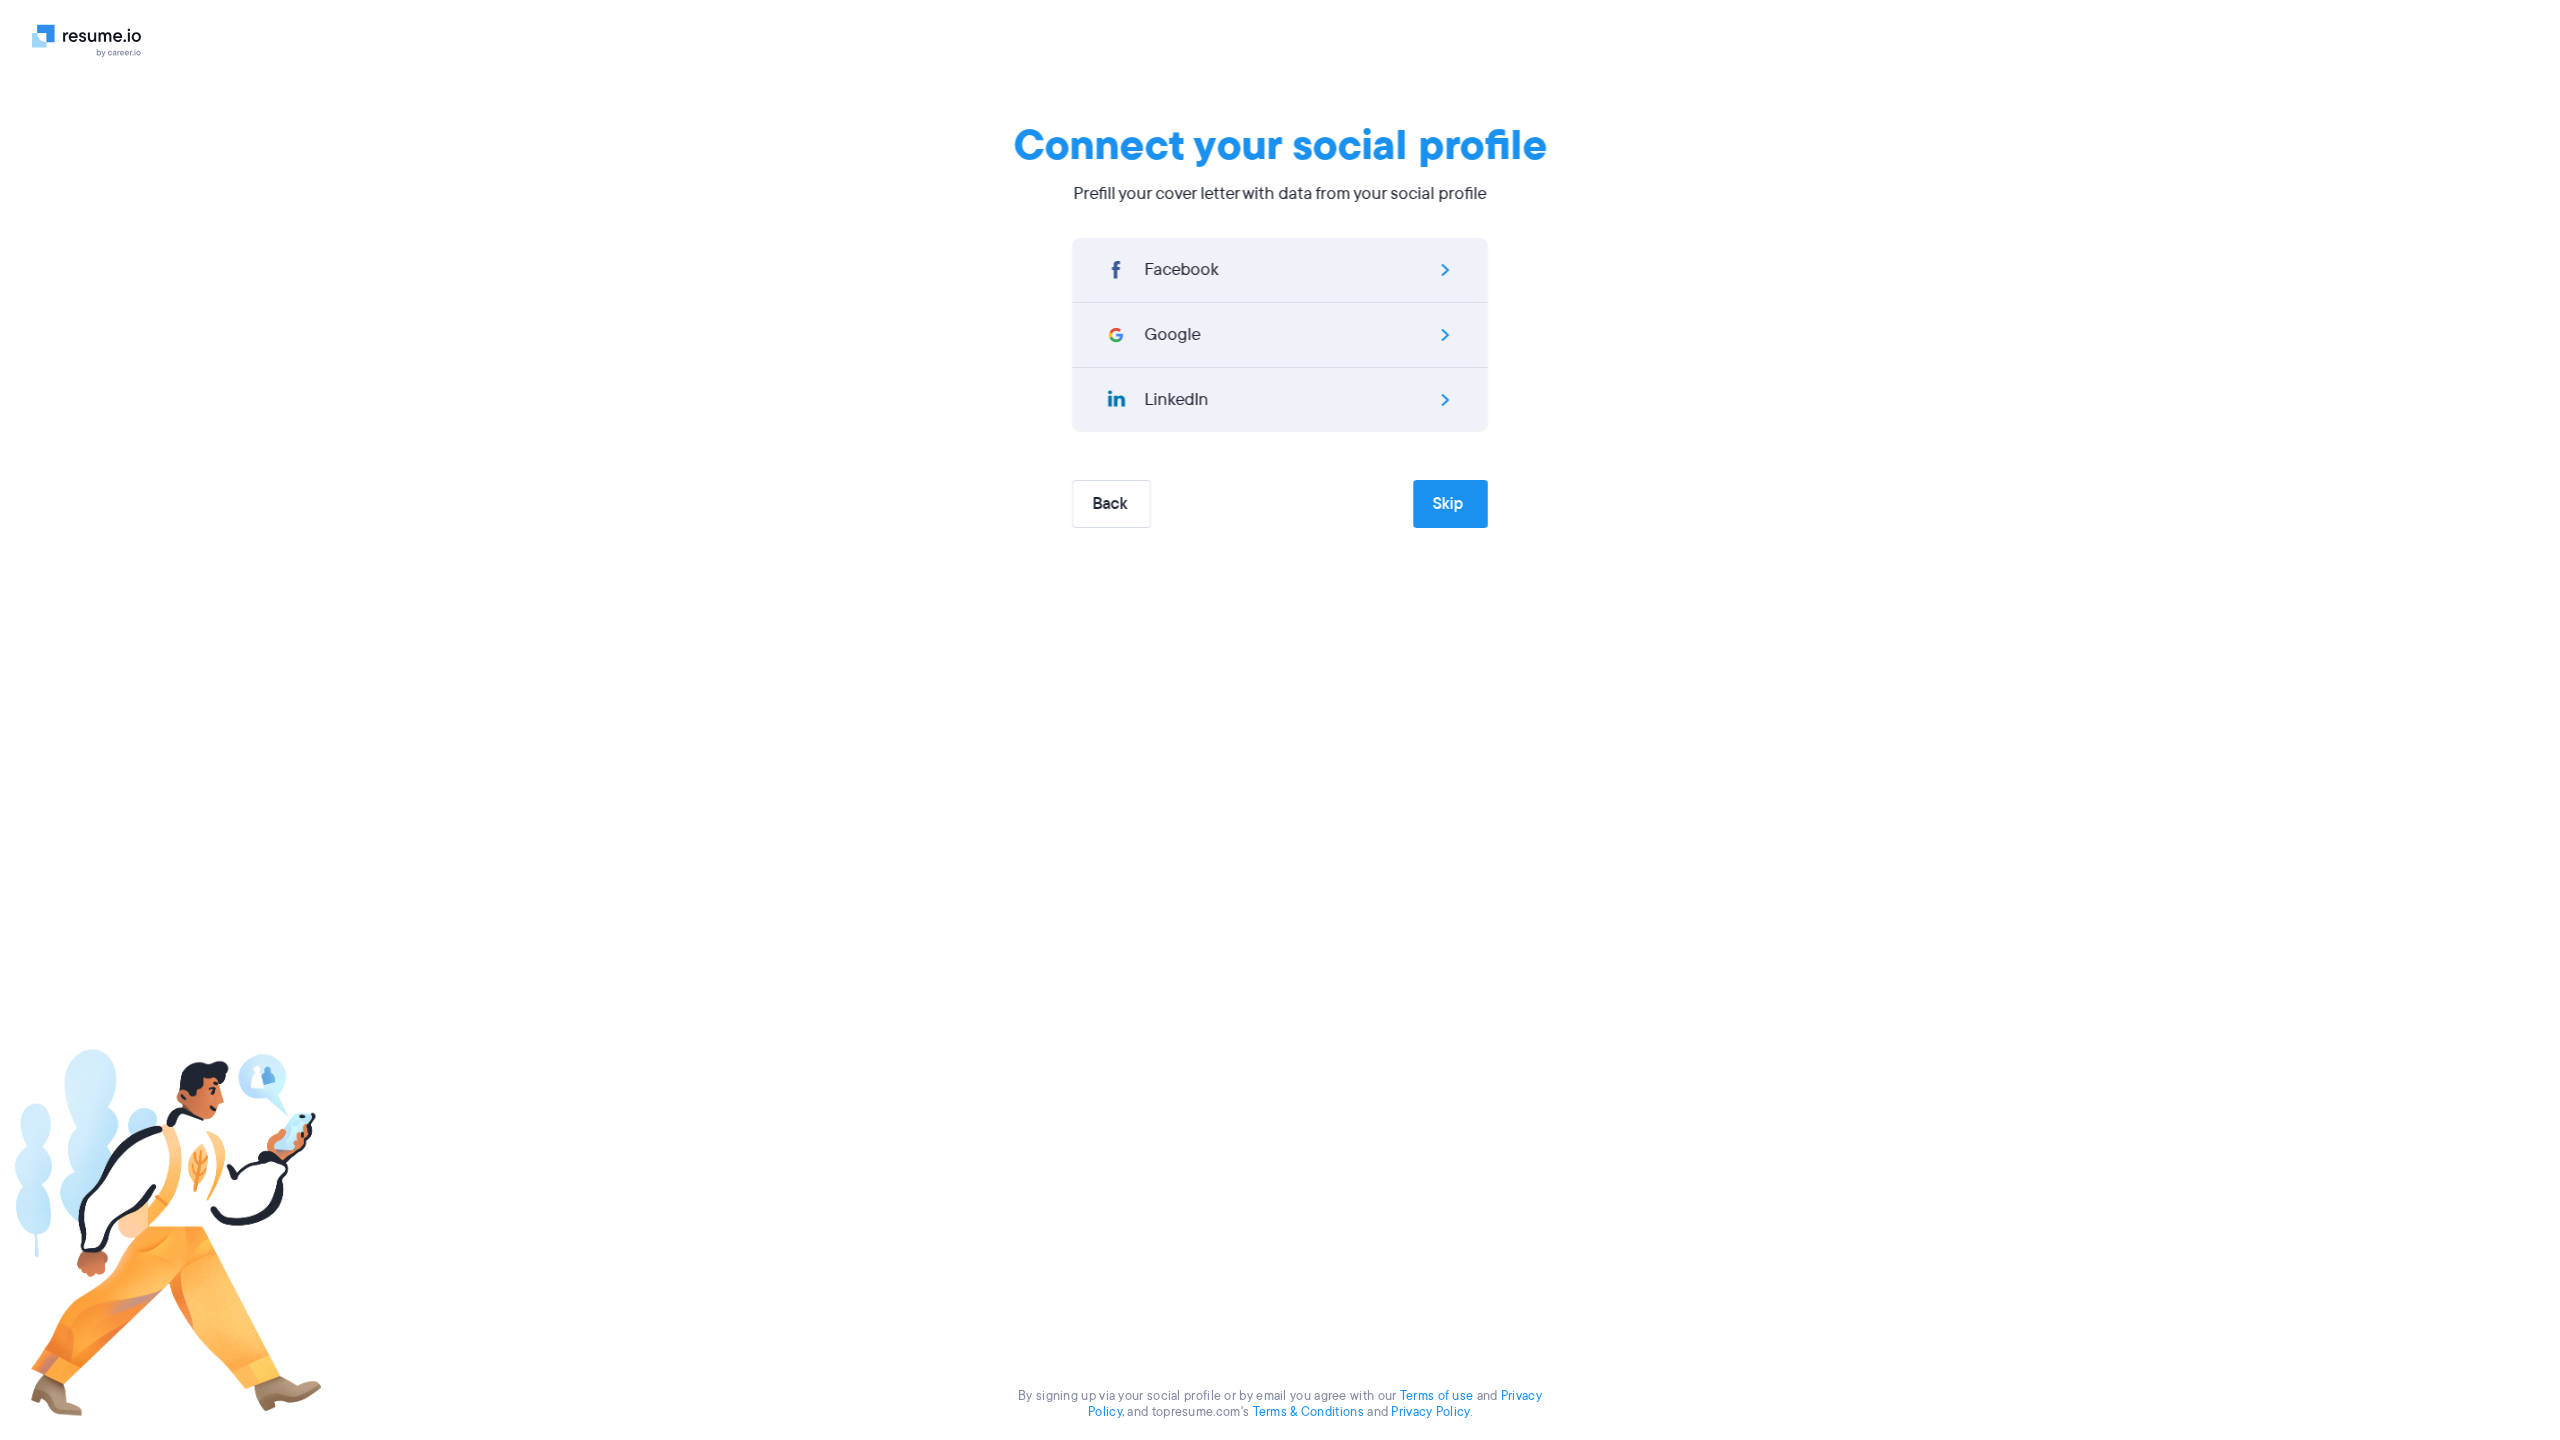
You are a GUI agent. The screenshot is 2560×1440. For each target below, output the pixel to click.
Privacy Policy (1430, 1412)
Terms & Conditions (1308, 1412)
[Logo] (94, 40)
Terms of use (1437, 1396)
